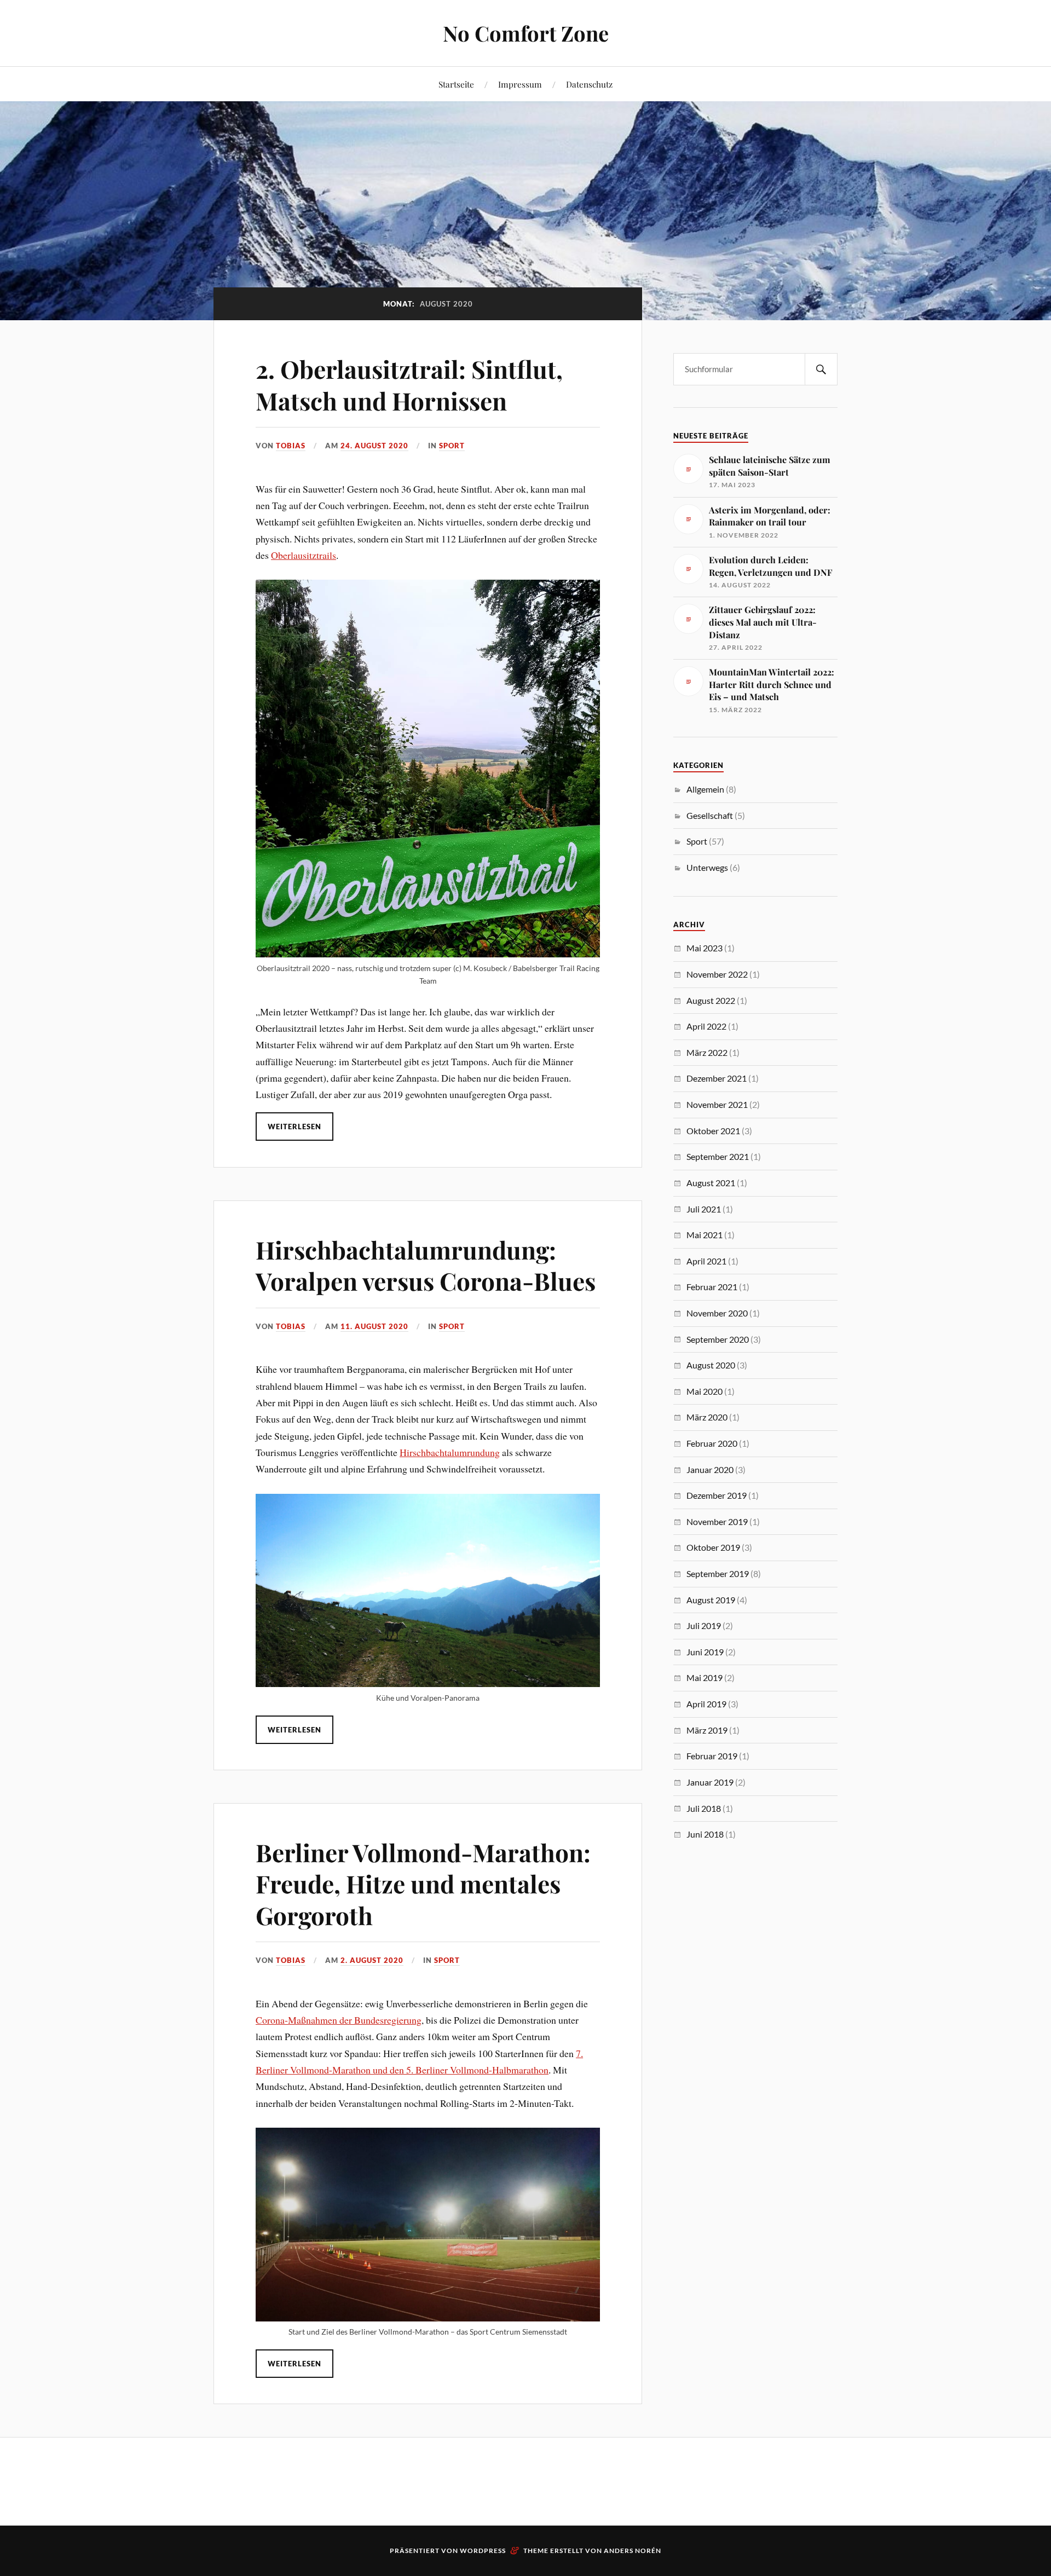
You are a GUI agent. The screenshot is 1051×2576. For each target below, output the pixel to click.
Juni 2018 (705, 1834)
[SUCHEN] (821, 369)
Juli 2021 (704, 1209)
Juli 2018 (704, 1808)
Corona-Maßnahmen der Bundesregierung (339, 2020)
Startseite (456, 84)
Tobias (291, 446)
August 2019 (711, 1600)
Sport (452, 446)
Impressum (520, 84)
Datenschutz (589, 84)
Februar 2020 (712, 1443)
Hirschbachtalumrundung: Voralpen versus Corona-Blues (426, 1265)
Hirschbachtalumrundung (450, 1452)
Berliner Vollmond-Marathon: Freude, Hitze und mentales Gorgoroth (423, 1884)
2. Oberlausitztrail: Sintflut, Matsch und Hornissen (409, 384)
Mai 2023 (704, 948)
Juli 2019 (704, 1625)
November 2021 (717, 1104)
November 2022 (717, 974)
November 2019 (717, 1521)
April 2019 (706, 1704)
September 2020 (718, 1339)
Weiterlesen (294, 1127)
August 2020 (711, 1365)
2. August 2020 (372, 1960)
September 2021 (718, 1156)
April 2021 (706, 1261)
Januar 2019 (710, 1782)
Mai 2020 (704, 1391)
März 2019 (707, 1730)
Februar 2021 (712, 1287)
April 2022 (706, 1026)
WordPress (483, 2551)
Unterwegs (707, 867)
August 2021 (711, 1183)
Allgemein (705, 789)
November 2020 (717, 1313)
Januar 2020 (710, 1469)
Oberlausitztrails (304, 555)
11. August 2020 (374, 1326)
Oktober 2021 (713, 1131)
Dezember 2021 (717, 1078)
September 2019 (718, 1573)
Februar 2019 (712, 1756)
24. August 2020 (374, 446)
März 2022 (707, 1052)
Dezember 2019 (717, 1495)
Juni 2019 (705, 1652)
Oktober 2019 (713, 1547)
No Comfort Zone (526, 33)
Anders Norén (633, 2551)
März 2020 (707, 1417)
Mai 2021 (704, 1235)
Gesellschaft (710, 815)
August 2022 (711, 1000)
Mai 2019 (704, 1677)
